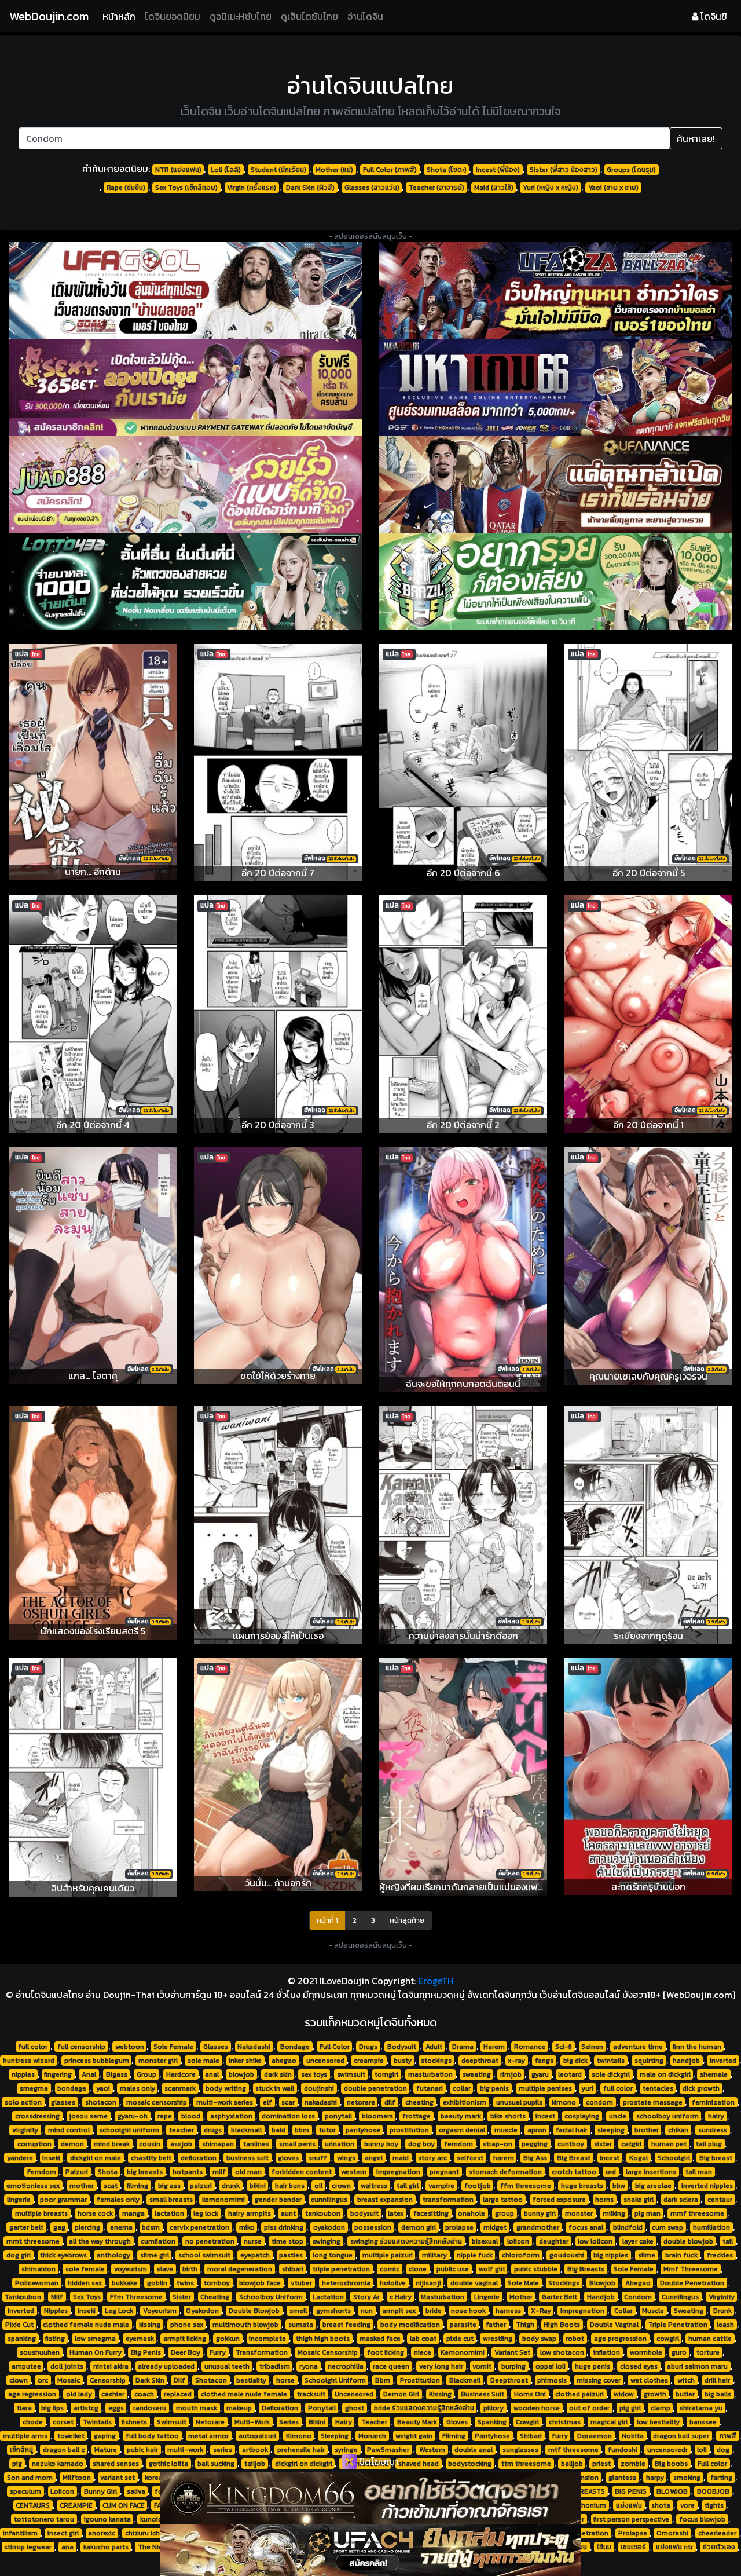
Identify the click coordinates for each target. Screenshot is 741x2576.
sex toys (314, 2074)
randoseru (150, 2408)
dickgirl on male (96, 2158)
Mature (106, 2450)
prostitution (409, 2130)
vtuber (301, 2283)
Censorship (108, 2380)
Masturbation (443, 2297)
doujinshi (319, 2088)
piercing (87, 2227)
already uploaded (166, 2366)
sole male (203, 2061)
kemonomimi (223, 2200)
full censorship (81, 2047)
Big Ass (535, 2158)
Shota (108, 2172)
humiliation (711, 2227)
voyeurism (131, 2269)
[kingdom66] (370, 2498)
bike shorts (508, 2116)
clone (418, 2269)
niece (423, 2352)
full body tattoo (152, 2436)
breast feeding (346, 2325)
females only (118, 2200)
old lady (79, 2394)
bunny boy (381, 2144)
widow (624, 2394)
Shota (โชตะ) (447, 170)
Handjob (601, 2297)
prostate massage (653, 2102)
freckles (720, 2255)
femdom (458, 2144)
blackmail (246, 2130)
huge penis (593, 2366)
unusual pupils (519, 2102)
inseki (51, 2158)
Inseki (87, 2311)
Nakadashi (254, 2047)
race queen (391, 2366)
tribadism (275, 2366)
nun (367, 2311)
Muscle (653, 2311)
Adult (434, 2047)
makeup (239, 2408)
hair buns (290, 2186)
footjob (478, 2186)
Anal (89, 2074)
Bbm (383, 2380)
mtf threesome (573, 2450)
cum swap (667, 2227)
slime (647, 2255)
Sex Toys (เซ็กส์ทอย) (186, 188)
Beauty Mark (417, 2422)
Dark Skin (150, 2380)
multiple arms (25, 2436)
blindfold (628, 2227)
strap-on (498, 2144)
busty (403, 2061)
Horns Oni (530, 2394)
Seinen (592, 2047)
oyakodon (329, 2227)
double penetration (375, 2088)
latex (396, 2213)
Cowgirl (527, 2422)
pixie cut (460, 2339)
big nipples (611, 2255)
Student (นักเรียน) (278, 170)
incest (545, 2116)
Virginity (722, 2297)
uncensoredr (667, 2450)
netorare (361, 2102)
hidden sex (85, 2283)
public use (453, 2269)
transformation (448, 2200)
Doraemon (595, 2436)
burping (513, 2366)
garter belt (26, 2227)
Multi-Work (252, 2422)
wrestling (498, 2339)
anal (212, 2074)
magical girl (609, 2422)
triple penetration (341, 2269)
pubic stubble (536, 2269)
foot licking (386, 2352)
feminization (713, 2102)
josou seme (88, 2116)
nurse (253, 2241)
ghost (355, 2408)
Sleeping (335, 2436)
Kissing (440, 2394)
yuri (587, 2088)
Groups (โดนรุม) (631, 170)
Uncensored (354, 2394)
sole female (85, 2269)
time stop (287, 2241)
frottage (417, 2116)
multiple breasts (41, 2213)
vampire (441, 2186)
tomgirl (386, 2074)
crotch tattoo (574, 2172)
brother (647, 2130)
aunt (288, 2213)
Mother (521, 2297)
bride (434, 2311)
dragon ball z (64, 2450)
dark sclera (681, 2200)
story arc (432, 2158)
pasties (291, 2255)
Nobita (633, 2436)
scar (288, 2102)
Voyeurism (160, 2311)
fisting (55, 2339)
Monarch (372, 2436)
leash (725, 2325)
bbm (302, 2130)
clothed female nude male (86, 2325)
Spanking (492, 2422)
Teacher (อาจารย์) (436, 188)
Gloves (457, 2422)
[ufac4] (370, 2550)
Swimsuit (172, 2422)
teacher (181, 2130)
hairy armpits (250, 2213)
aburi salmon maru (697, 2366)
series (223, 2450)
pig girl (630, 2408)
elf (267, 2102)
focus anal (586, 2227)
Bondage (295, 2047)
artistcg (86, 2408)
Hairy (344, 2422)
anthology (113, 2255)
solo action (23, 2102)
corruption (34, 2144)
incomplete (267, 2339)
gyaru (540, 2074)
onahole (472, 2213)
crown (341, 2186)
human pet (669, 2144)
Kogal (639, 2158)
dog (723, 2450)
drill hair (717, 2380)
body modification (410, 2325)
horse (285, 2380)
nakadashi (321, 2102)
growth (655, 2394)
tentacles (658, 2088)
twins (185, 2283)
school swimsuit (204, 2255)
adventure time (638, 2047)
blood (191, 2116)
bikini (258, 2186)
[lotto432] (185, 581)
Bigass (117, 2074)
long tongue (333, 2255)
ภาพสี (728, 2436)
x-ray (516, 2061)
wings (346, 2158)
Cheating (215, 2297)
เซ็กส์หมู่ (21, 2450)
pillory (494, 2408)
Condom (638, 2297)
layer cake (638, 2241)
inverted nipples (707, 2186)
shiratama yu (701, 2408)
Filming (454, 2436)
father (496, 2325)
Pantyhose (492, 2436)
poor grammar (63, 2200)
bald (278, 2130)
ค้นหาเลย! (696, 138)
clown (19, 2380)
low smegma (95, 2339)
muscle (506, 2130)
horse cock (95, 2213)
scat (111, 2186)
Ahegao (638, 2283)
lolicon (518, 2241)
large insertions (651, 2172)
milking (614, 2213)
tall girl (408, 2186)
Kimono (299, 2436)
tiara (24, 2408)
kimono (564, 2102)
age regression (32, 2394)
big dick (575, 2061)
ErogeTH (436, 1981)
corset (63, 2422)
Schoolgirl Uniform (335, 2380)
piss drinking (284, 2227)
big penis (494, 2088)
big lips (52, 2408)
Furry (218, 2352)
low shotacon (562, 2352)
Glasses (216, 2047)
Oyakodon (202, 2311)
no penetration (210, 2241)
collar (462, 2088)
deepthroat (480, 2061)
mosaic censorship (157, 2102)
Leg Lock (119, 2311)
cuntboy (571, 2144)
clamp (661, 2408)
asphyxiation (231, 2116)
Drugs (368, 2047)
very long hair (441, 2366)
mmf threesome (697, 2213)
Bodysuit (402, 2047)
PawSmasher (388, 2450)
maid (401, 2158)
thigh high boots (323, 2339)
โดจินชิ (713, 16)
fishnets (134, 2422)
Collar (623, 2311)
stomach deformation (505, 2172)
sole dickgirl (611, 2074)
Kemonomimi (463, 2352)
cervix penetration (199, 2227)
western (354, 2172)
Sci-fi (564, 2047)
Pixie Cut (19, 2325)
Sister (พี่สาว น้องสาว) (564, 170)
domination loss (288, 2116)
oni (611, 2172)
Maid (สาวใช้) (494, 188)
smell (298, 2311)
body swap (539, 2339)
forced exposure (559, 2200)
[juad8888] (185, 484)
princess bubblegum (97, 2061)
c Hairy (401, 2297)
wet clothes (649, 2380)
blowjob (241, 2074)
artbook (255, 2450)
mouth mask (197, 2408)
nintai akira (111, 2366)
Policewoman (37, 2283)
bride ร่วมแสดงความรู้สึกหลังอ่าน (424, 2408)
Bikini (317, 2422)
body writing (226, 2088)
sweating (477, 2074)
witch (686, 2380)
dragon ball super (681, 2436)
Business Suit (483, 2394)
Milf (57, 2297)
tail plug (709, 2144)
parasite (463, 2325)
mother (82, 2186)
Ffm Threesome (136, 2297)
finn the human (697, 2047)
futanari (430, 2088)
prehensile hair (301, 2450)
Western (432, 2450)
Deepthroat (509, 2380)
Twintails (97, 2422)
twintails (611, 2061)
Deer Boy (186, 2352)
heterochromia (346, 2283)
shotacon (101, 2102)
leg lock (206, 2213)
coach (144, 2394)
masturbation (430, 2074)
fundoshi (623, 2450)
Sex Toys (87, 2297)
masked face (380, 2339)
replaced (178, 2394)
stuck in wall (275, 2088)
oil (318, 2186)
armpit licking (185, 2339)
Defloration (280, 2408)
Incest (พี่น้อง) (498, 170)
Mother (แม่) (334, 170)
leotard (570, 2074)
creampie (369, 2061)
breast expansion (385, 2200)
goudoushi (567, 2255)
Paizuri (77, 2172)
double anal (474, 2450)
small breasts (171, 2200)
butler (685, 2394)
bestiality (251, 2380)
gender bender (278, 2200)
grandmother (538, 2227)
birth (190, 2269)
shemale (714, 2074)
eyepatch (255, 2255)
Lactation (328, 2297)
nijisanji (428, 2283)
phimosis (552, 2380)
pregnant (444, 2172)
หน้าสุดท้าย (407, 1920)
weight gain (414, 2436)
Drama (463, 2047)
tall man (699, 2172)
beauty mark (461, 2116)
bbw (619, 2186)
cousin (150, 2144)
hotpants (188, 2172)
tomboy (217, 2283)
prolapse (459, 2227)
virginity (25, 2130)
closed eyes (639, 2366)
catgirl (631, 2144)
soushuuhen (40, 2352)
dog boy (421, 2144)
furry (560, 2436)
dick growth (701, 2088)
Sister (182, 2297)
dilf (390, 2102)
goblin (157, 2283)
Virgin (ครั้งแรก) (252, 188)
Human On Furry (96, 2352)
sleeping (611, 2130)
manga (133, 2213)
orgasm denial (462, 2130)
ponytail (338, 2116)
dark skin (278, 2074)
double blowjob (688, 2241)
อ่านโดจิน (365, 16)
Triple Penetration (678, 2325)
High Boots (562, 2325)
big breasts (145, 2172)
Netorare (210, 2422)
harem (504, 2158)
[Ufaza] (556, 290)
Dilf (179, 2380)
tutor (327, 2130)
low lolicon (595, 2241)
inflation (607, 2352)
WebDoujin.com (49, 16)
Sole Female (173, 2047)
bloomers (377, 2116)
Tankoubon (23, 2297)
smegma (34, 2088)
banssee (703, 2422)
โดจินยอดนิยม (173, 16)
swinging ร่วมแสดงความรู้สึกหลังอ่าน (406, 2241)
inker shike (245, 2061)
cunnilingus (329, 2200)
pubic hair (142, 2450)
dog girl (19, 2255)
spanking (22, 2339)
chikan (678, 2130)
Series (289, 2422)
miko (247, 2227)
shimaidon (38, 2269)
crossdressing (37, 2116)
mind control (69, 2130)
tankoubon (323, 2213)
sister (603, 2144)
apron (537, 2130)
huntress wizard (29, 2061)
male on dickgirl (665, 2074)
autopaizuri (257, 2436)
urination (340, 2144)
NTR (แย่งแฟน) (178, 170)
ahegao (284, 2061)
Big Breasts (586, 2269)
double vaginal (474, 2283)
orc (43, 2380)
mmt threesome (33, 2241)
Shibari (531, 2436)
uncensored (325, 2061)
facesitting (431, 2213)
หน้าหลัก (121, 16)
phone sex (187, 2325)
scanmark (180, 2088)
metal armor (208, 2436)
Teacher (374, 2422)
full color (33, 2047)
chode (33, 2422)
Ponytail (322, 2408)
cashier (113, 2394)
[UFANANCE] (556, 484)
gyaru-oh (133, 2116)
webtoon (130, 2047)
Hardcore (181, 2074)
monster (579, 2213)
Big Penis (146, 2352)
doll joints (67, 2366)
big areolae (653, 2186)
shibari (293, 2269)
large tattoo (503, 2200)
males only (137, 2088)
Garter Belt (560, 2297)
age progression (620, 2339)
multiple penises (545, 2088)
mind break (112, 2144)
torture (708, 2352)
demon (72, 2144)
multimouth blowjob (245, 2325)
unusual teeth (227, 2366)
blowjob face (260, 2283)
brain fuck (681, 2255)
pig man (648, 2213)
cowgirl (668, 2339)
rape (165, 2116)
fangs (544, 2061)
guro (679, 2352)
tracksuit (311, 2394)
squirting (649, 2061)
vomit (482, 2366)
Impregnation (582, 2311)
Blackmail (465, 2380)
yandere (20, 2158)
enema (121, 2227)
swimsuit (351, 2074)
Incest (610, 2158)
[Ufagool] (185, 290)
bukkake (124, 2283)
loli (702, 2450)
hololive (393, 2283)
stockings (436, 2061)
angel (374, 2158)
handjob (686, 2061)
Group (146, 2074)
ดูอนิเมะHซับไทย (241, 16)
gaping (105, 2436)
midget (495, 2227)
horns (604, 2200)
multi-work (185, 2450)
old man (248, 2172)
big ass (169, 2186)
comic (390, 2269)
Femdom (42, 2172)
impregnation (398, 2172)
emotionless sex (33, 2186)
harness (508, 2311)
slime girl (155, 2255)
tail (728, 2241)
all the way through (100, 2241)
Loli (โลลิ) (226, 170)
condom (599, 2102)
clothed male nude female (244, 2394)
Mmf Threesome (691, 2269)
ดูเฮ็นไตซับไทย (309, 16)
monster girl (158, 2061)
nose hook (468, 2311)
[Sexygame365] (185, 387)
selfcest (470, 2158)
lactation (169, 2213)
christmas (565, 2422)
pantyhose (363, 2130)
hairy (716, 2116)
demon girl (419, 2227)
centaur (720, 2200)
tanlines (256, 2144)
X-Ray (541, 2311)
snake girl (639, 2200)
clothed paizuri (579, 2394)
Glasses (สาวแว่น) (372, 188)
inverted (723, 2061)
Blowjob (602, 2283)
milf (219, 2172)
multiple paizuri (388, 2255)
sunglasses (520, 2450)
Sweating (689, 2311)
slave (165, 2269)
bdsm (151, 2227)
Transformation (262, 2352)
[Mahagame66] (556, 387)
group (505, 2213)
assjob (181, 2144)
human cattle (710, 2339)
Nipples (56, 2311)
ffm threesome (526, 2186)
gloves (288, 2158)
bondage (72, 2088)
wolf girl (492, 2269)
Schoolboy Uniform (271, 2297)
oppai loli (551, 2366)
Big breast (716, 2158)
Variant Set (512, 2352)
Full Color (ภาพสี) (390, 170)
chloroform (521, 2255)
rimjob (511, 2074)
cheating (419, 2102)
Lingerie (487, 2297)
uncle (618, 2116)
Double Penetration (692, 2283)
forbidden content (302, 2172)
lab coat (423, 2339)
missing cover (599, 2380)
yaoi (103, 2088)
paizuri (201, 2186)
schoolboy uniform (667, 2116)
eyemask (140, 2339)
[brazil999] (556, 581)
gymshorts (333, 2311)
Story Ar (366, 2297)
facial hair (572, 2130)
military (434, 2255)
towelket (71, 2436)
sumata (301, 2325)
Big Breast (574, 2158)
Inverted (21, 2311)
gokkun (228, 2339)
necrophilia (346, 2366)
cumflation (158, 2241)
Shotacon (211, 2380)
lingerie (19, 2200)
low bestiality (658, 2422)
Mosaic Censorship (328, 2352)
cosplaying (582, 2116)
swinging (327, 2241)
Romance (530, 2047)
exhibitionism (465, 2102)
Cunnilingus (680, 2297)
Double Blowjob (254, 2311)
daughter (554, 2241)
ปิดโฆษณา (378, 2461)
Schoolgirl (674, 2158)
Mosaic (69, 2380)
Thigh (525, 2325)
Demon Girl (401, 2394)
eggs (116, 2408)
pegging (535, 2144)
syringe (346, 2450)
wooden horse (537, 2408)
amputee (26, 2366)
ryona (309, 2366)
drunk (231, 2186)
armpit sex (399, 2311)
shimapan (218, 2144)
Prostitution (420, 2380)
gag (59, 2227)
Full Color (335, 2047)
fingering (58, 2074)
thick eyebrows (63, 2255)
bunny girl (540, 2213)
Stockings (564, 2283)
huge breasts (582, 2186)
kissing (150, 2325)
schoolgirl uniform (129, 2130)
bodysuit (364, 2213)
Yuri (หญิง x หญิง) (551, 188)
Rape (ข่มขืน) (126, 188)
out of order (589, 2408)
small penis (297, 2144)
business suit (247, 2158)
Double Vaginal (614, 2325)
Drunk (722, 2311)
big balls (718, 2394)
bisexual (485, 2241)
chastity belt (151, 2158)
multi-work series (225, 2102)
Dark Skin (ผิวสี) (310, 188)
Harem (494, 2047)
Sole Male (523, 2283)
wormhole (646, 2352)
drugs (213, 2130)
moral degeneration (240, 2269)
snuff (318, 2158)
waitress (374, 2186)
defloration (199, 2158)
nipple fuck (475, 2255)
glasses (63, 2102)
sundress (713, 2130)
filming (137, 2186)
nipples (23, 2074)
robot (575, 2339)
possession (373, 2227)
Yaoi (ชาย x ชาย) (613, 188)
